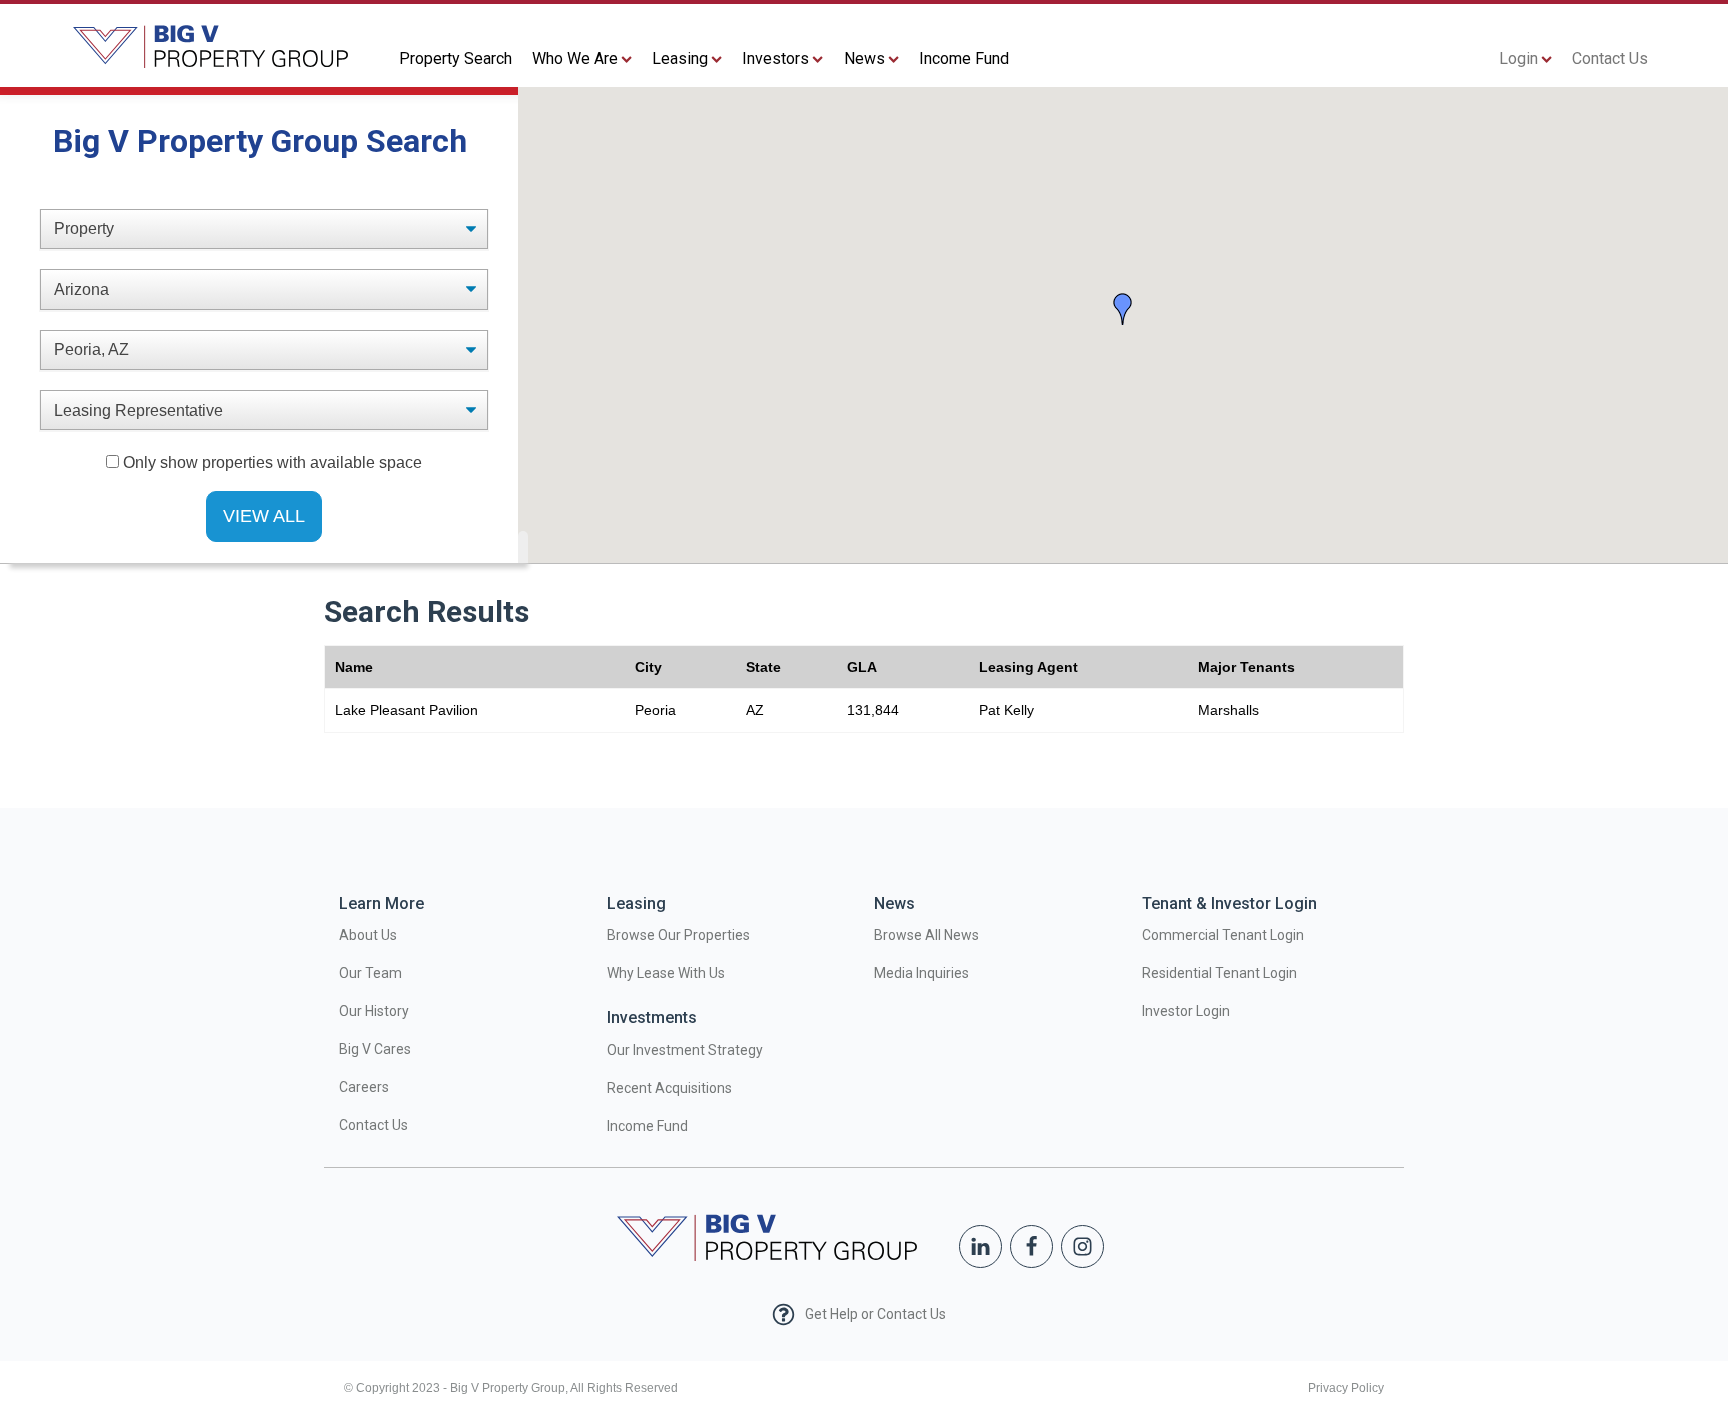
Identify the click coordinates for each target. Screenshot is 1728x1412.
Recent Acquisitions (669, 1088)
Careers (364, 1087)
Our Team (370, 973)
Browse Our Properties (678, 935)
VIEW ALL (264, 516)
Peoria (655, 710)
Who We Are (575, 58)
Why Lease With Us (666, 973)
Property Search (455, 58)
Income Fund (964, 58)
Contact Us (1610, 58)
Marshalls (1228, 710)
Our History (374, 1011)
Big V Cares (375, 1049)
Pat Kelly (1006, 710)
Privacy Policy (1346, 1388)
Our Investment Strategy (685, 1050)
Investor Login (1186, 1011)
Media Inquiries (921, 973)
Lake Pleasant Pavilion (406, 710)
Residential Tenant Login (1219, 973)
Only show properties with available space (272, 462)
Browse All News (926, 935)
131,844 (873, 710)
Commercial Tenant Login (1223, 935)
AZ (755, 710)
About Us (368, 935)
